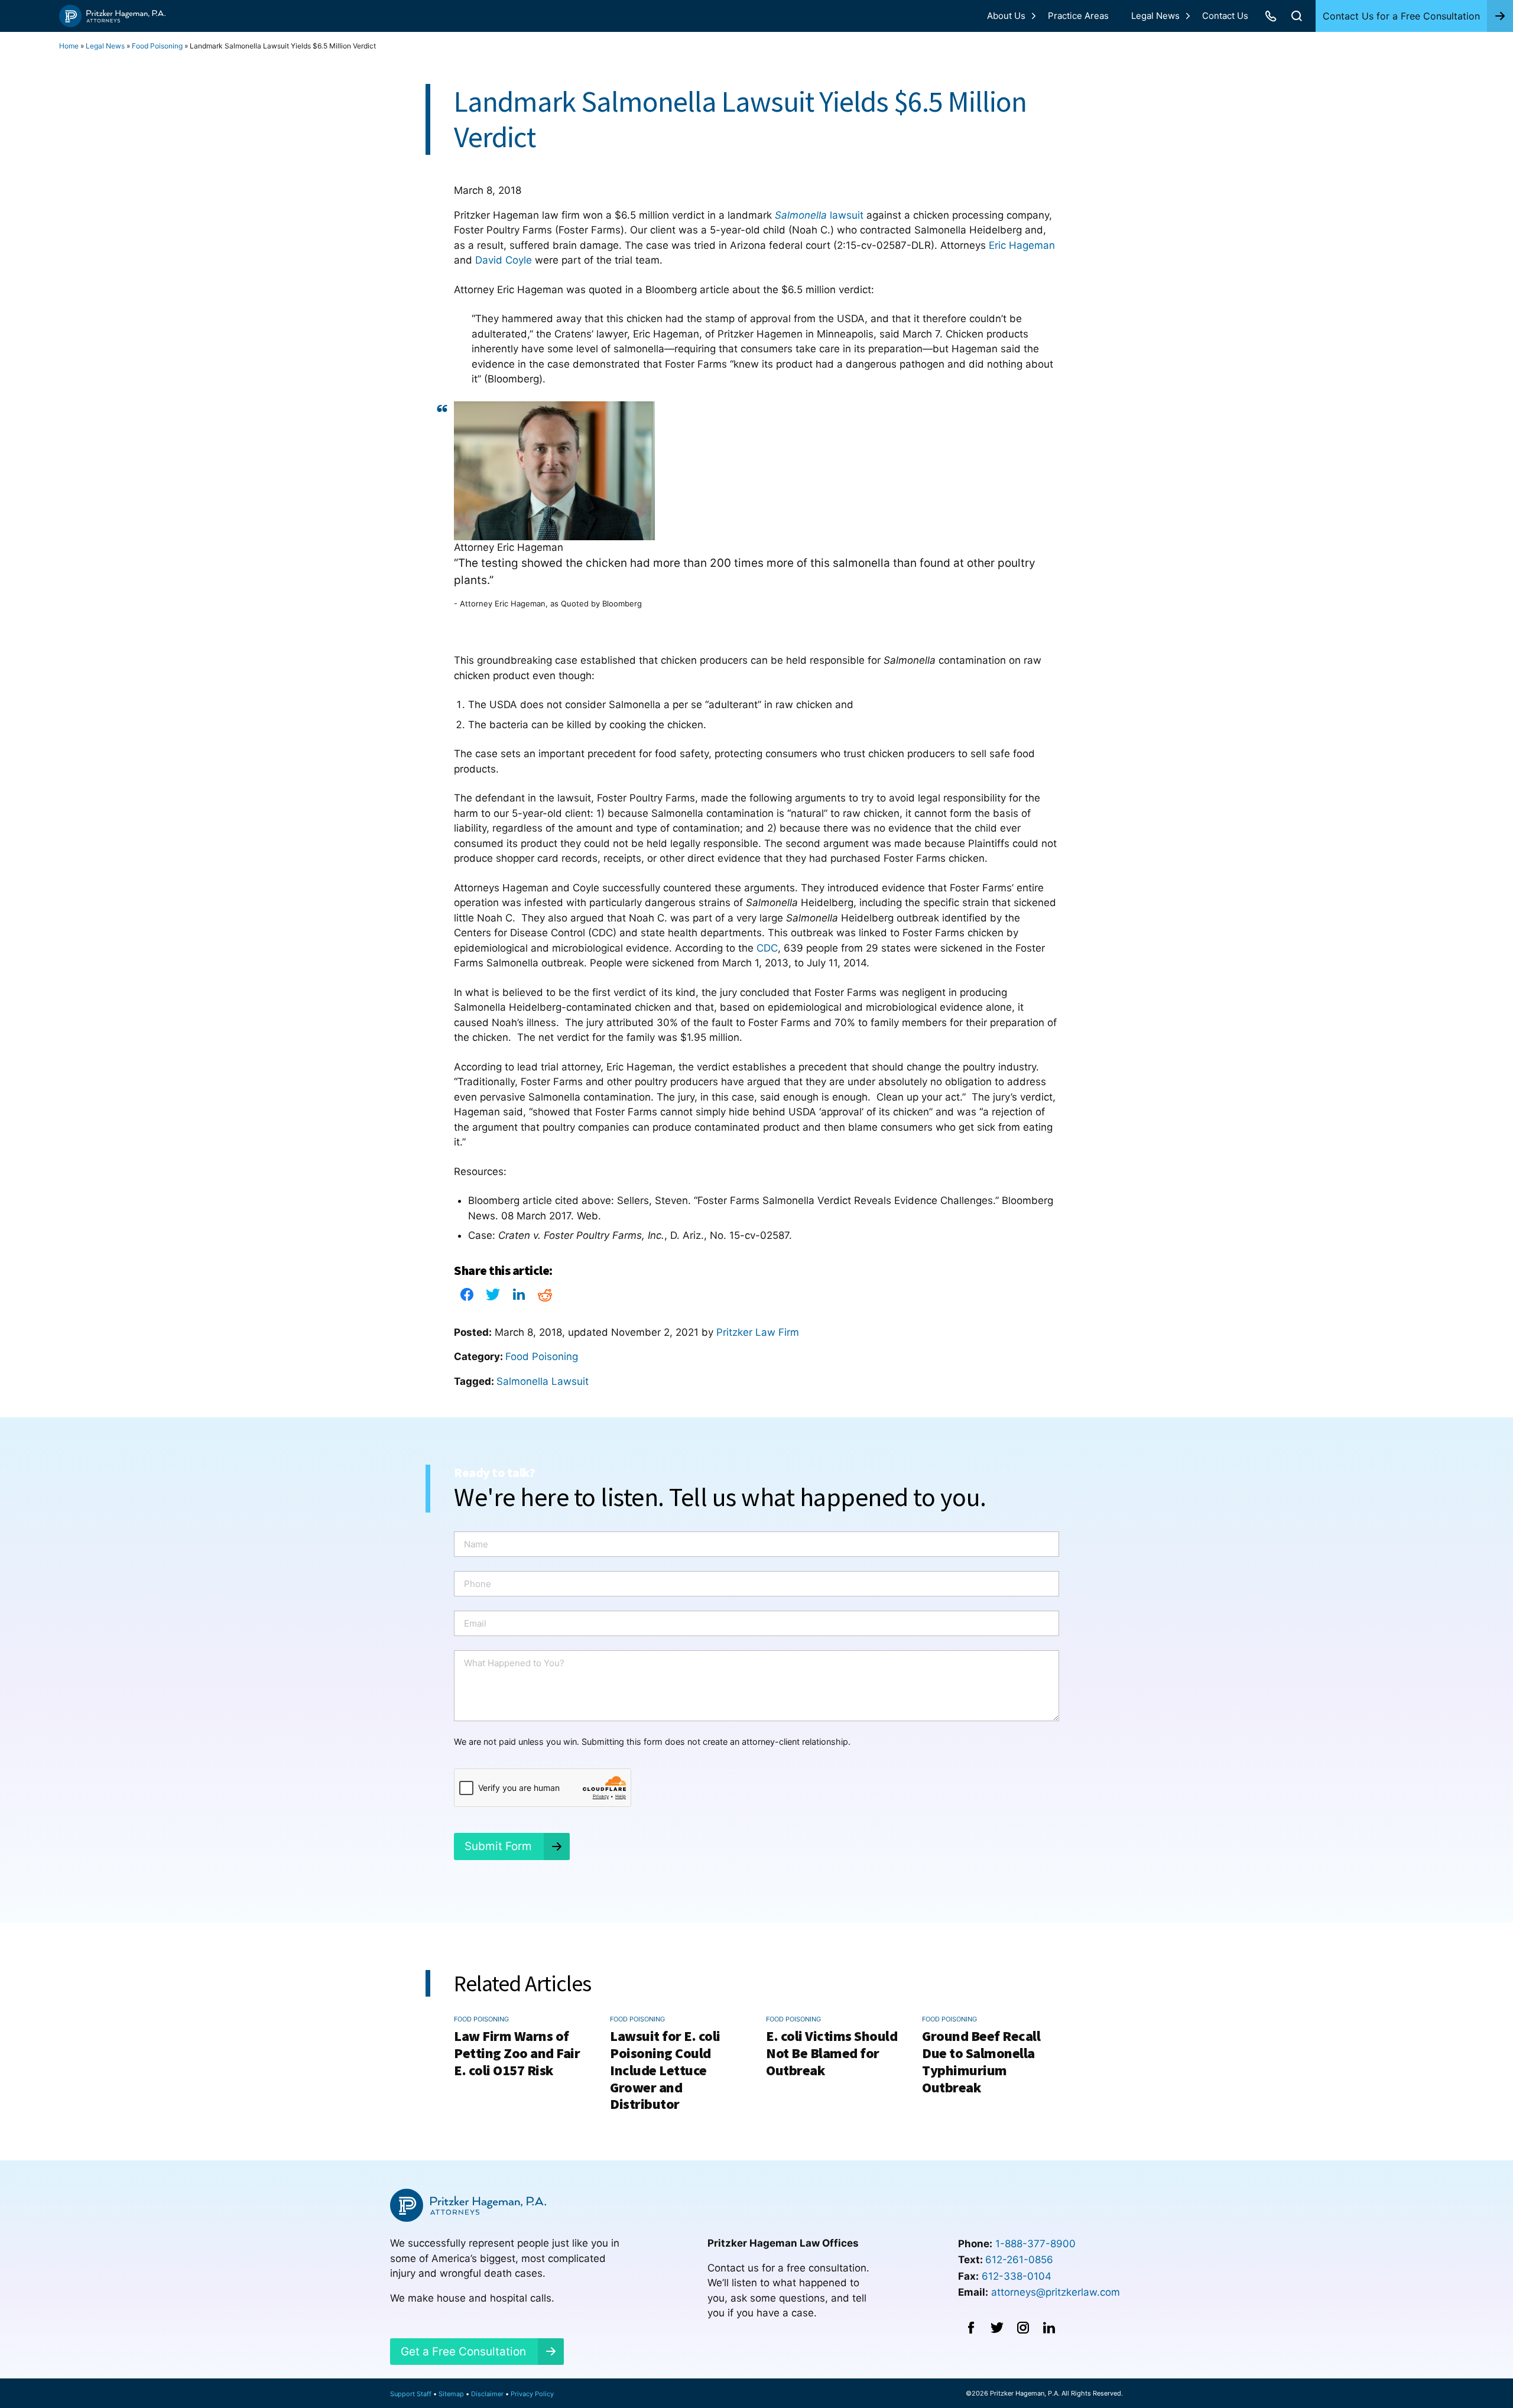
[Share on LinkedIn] (519, 1298)
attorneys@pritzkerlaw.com (1056, 2292)
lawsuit (819, 215)
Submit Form (498, 1846)
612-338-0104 (1017, 2276)
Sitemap (451, 2394)
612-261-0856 (1019, 2260)
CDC (767, 948)
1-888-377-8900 (1035, 2244)
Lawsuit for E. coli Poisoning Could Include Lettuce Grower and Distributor (665, 2070)
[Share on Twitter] (493, 1298)
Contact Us (1225, 16)
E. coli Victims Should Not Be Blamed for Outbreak (832, 2053)
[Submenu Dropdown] (1034, 16)
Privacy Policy (532, 2394)
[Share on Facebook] (467, 1298)
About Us (1006, 16)
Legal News (1155, 16)
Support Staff (411, 2394)
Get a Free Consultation (463, 2352)
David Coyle (504, 260)
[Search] (1297, 16)
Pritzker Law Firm (758, 1332)
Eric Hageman (1022, 245)
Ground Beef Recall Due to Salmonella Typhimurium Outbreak (981, 2061)
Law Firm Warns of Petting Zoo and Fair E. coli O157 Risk (517, 2053)
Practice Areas (1078, 16)
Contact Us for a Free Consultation (1401, 16)
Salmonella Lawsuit (543, 1381)
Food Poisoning (157, 46)
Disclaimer (487, 2394)
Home (69, 46)
